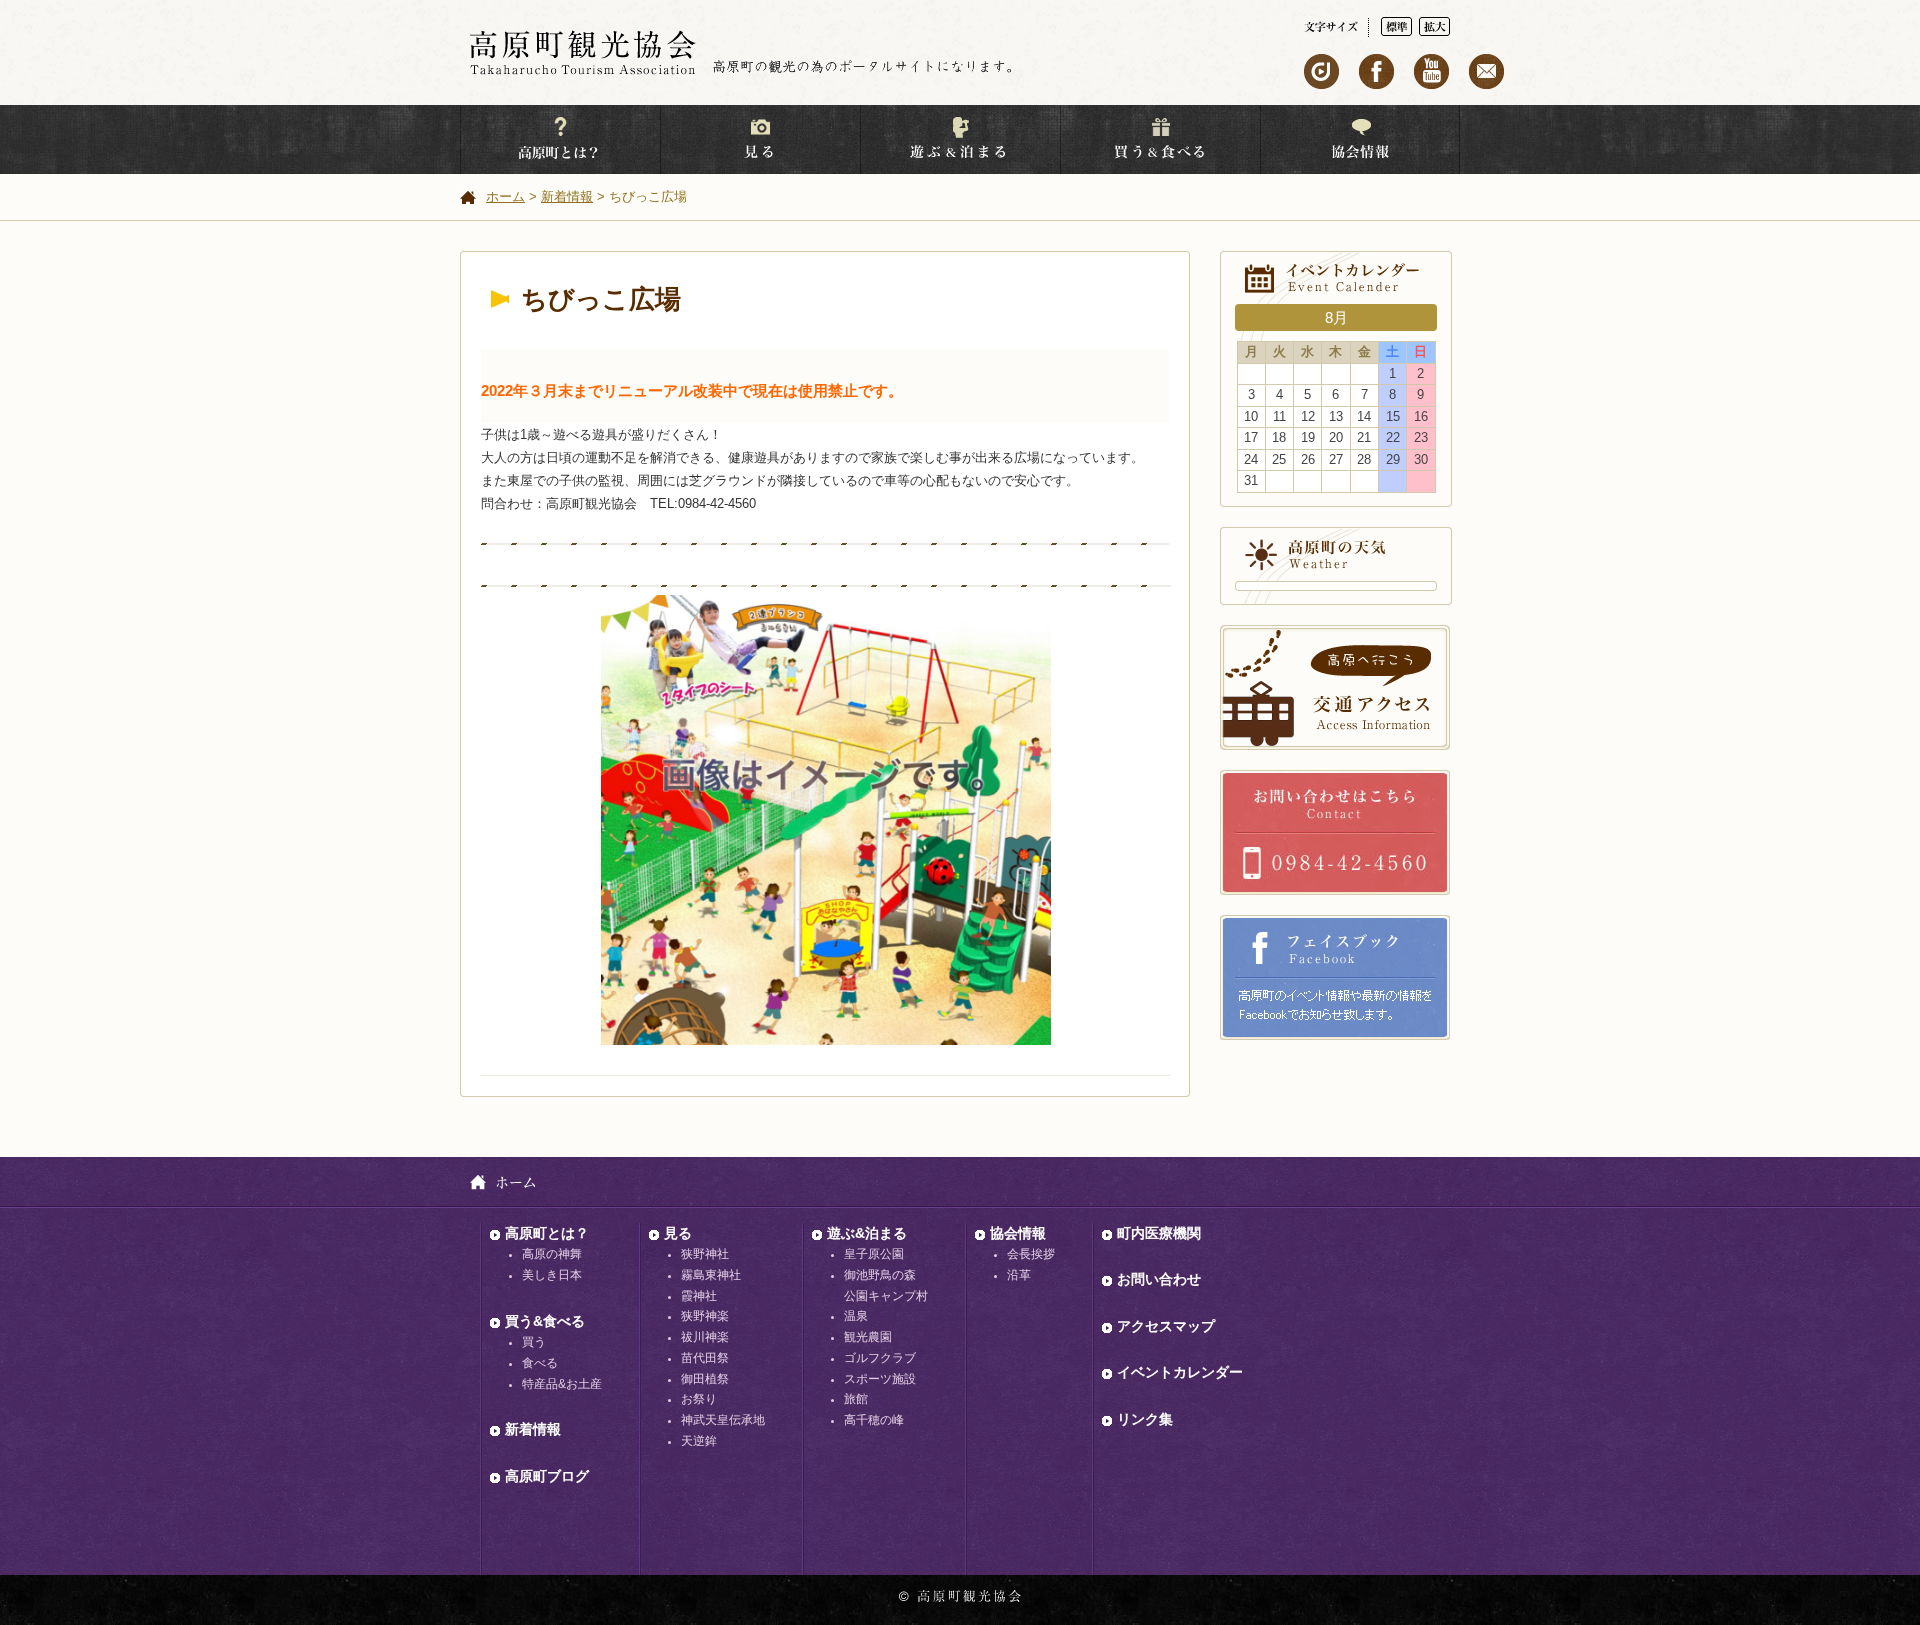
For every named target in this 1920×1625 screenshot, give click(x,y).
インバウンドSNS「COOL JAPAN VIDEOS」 (1321, 71)
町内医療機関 (1159, 1233)
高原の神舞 (552, 1254)
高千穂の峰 (874, 1420)
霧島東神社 (711, 1275)
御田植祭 (705, 1379)
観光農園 (868, 1337)
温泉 (856, 1316)
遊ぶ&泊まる (867, 1233)
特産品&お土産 (562, 1384)
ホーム (505, 196)
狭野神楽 (705, 1316)
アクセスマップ (1166, 1326)
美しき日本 (552, 1275)
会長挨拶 (1031, 1254)
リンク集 (1145, 1419)
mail (1486, 71)
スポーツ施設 (880, 1379)
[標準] (1400, 26)
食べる (540, 1363)
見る (678, 1233)
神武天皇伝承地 (723, 1420)
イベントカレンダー (1180, 1372)
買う (534, 1342)
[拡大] (1434, 26)
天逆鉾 (699, 1441)
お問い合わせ (1335, 832)
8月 (1336, 317)
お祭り (699, 1399)
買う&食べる (545, 1321)
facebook (1376, 71)
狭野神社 (705, 1254)
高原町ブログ (547, 1476)
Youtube (1431, 71)
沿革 (1019, 1275)
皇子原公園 (874, 1254)
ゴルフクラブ (880, 1358)
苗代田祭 (705, 1358)
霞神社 (699, 1296)
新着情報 (567, 196)
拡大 (1434, 26)
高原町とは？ (547, 1233)
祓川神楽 (705, 1337)
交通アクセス (1335, 687)
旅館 (856, 1399)
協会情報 (1018, 1233)
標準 (1396, 26)
